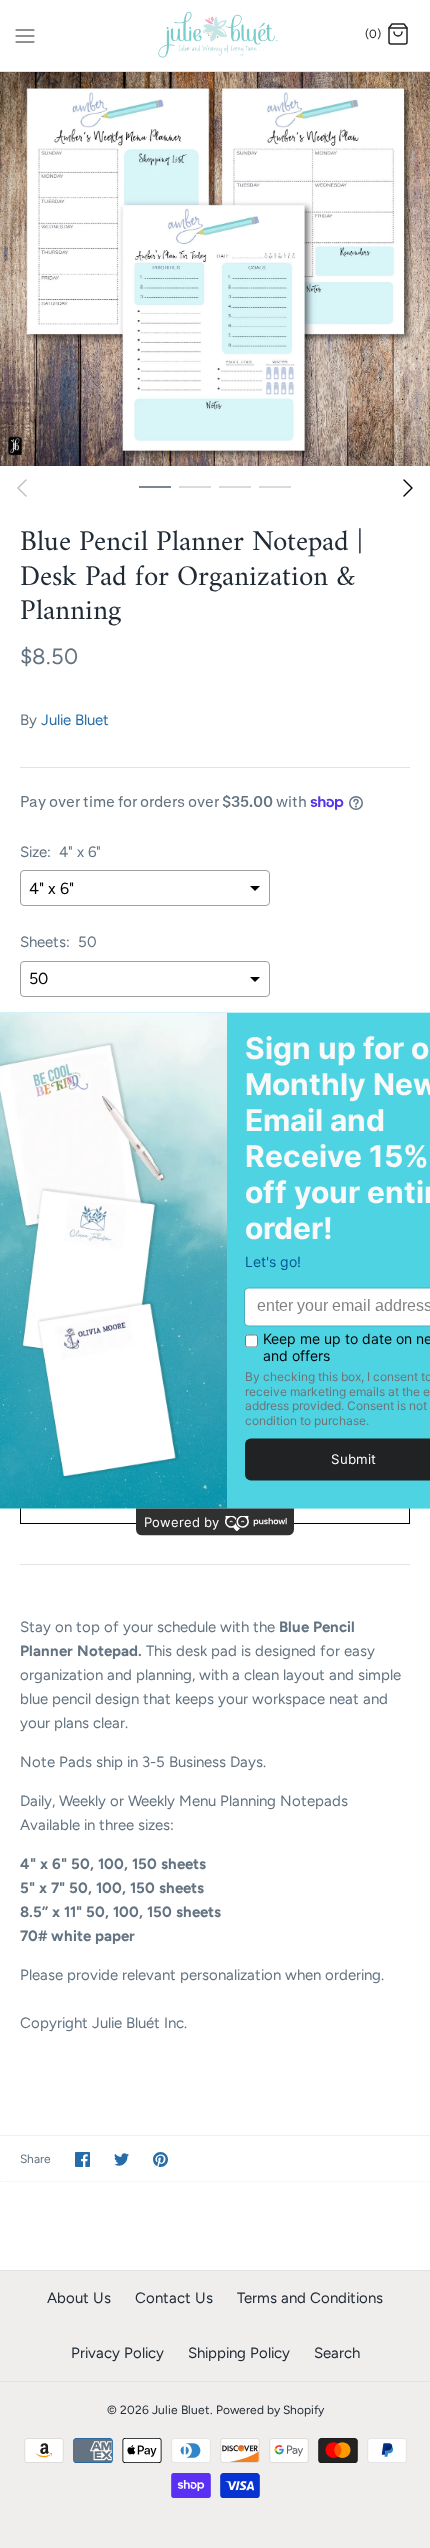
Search (337, 2353)
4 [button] (275, 486)
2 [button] (195, 486)
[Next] (408, 488)
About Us (79, 2298)
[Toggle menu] (25, 34)
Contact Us (174, 2298)
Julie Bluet (75, 720)
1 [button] (155, 486)
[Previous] (22, 488)
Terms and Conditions (310, 2298)
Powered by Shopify (270, 2410)
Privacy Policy (117, 2353)
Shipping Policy (239, 2353)
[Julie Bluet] (215, 35)
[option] (215, 269)
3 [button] (235, 486)
